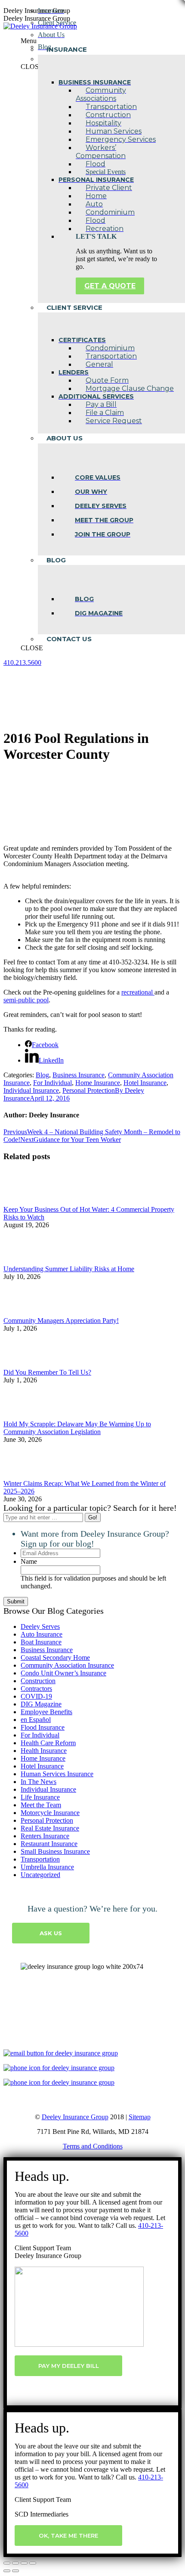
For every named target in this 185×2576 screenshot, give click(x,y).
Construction (38, 1681)
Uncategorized (40, 1875)
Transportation (40, 1859)
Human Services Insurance (57, 1774)
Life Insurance (40, 1797)
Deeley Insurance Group (75, 2117)
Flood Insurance (43, 1727)
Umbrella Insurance (47, 1867)
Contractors (36, 1689)
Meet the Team (41, 1805)
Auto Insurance (42, 1634)
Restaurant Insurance (49, 1844)
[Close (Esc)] (7, 2563)
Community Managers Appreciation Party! (61, 1321)
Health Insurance (44, 1751)
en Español (36, 1720)
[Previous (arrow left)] (7, 2571)
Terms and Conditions (93, 2146)
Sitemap (140, 2117)
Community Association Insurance (67, 1665)
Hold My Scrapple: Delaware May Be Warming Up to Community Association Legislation (77, 1428)
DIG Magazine (41, 1704)
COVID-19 (36, 1696)
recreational (138, 992)
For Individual (52, 1083)
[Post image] (27, 1202)
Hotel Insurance (145, 1083)
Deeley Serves (40, 1626)
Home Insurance (98, 1083)
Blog (42, 1075)
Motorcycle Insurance (50, 1813)
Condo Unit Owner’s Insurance (63, 1673)
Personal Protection (89, 1090)
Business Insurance (79, 1075)
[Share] (15, 2563)
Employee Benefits (46, 1712)
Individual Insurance (31, 1090)
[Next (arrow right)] (15, 2571)
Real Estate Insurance (50, 1828)
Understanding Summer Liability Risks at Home (69, 1269)
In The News (39, 1782)
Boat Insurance (41, 1642)
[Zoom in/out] (33, 2563)
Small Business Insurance (55, 1851)
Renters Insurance (45, 1836)
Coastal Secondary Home (55, 1658)
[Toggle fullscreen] (24, 2563)
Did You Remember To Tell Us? (47, 1372)
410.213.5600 (22, 663)
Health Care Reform (48, 1743)
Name (29, 1561)
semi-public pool (26, 1000)
